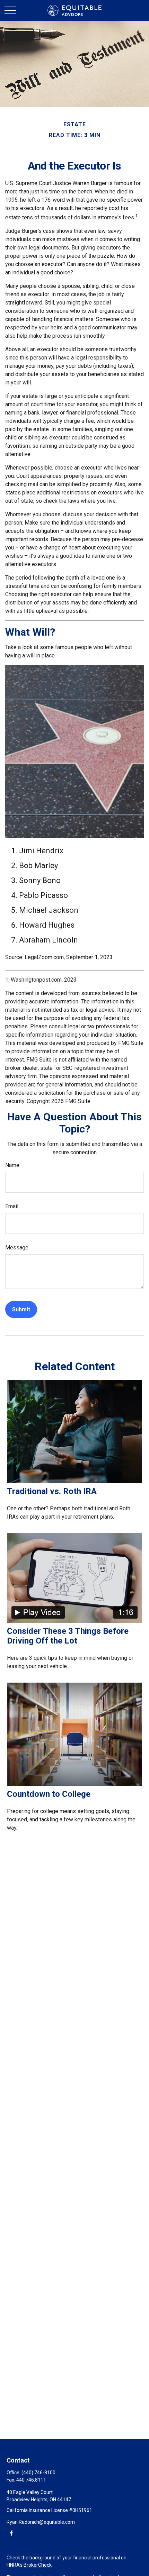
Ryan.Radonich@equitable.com (41, 2522)
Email (12, 1206)
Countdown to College (49, 1794)
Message (17, 1248)
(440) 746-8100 (38, 2473)
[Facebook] (11, 2533)
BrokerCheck (38, 2565)
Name (12, 1165)
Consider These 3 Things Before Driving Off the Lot (68, 1636)
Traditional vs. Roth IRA (52, 1491)
